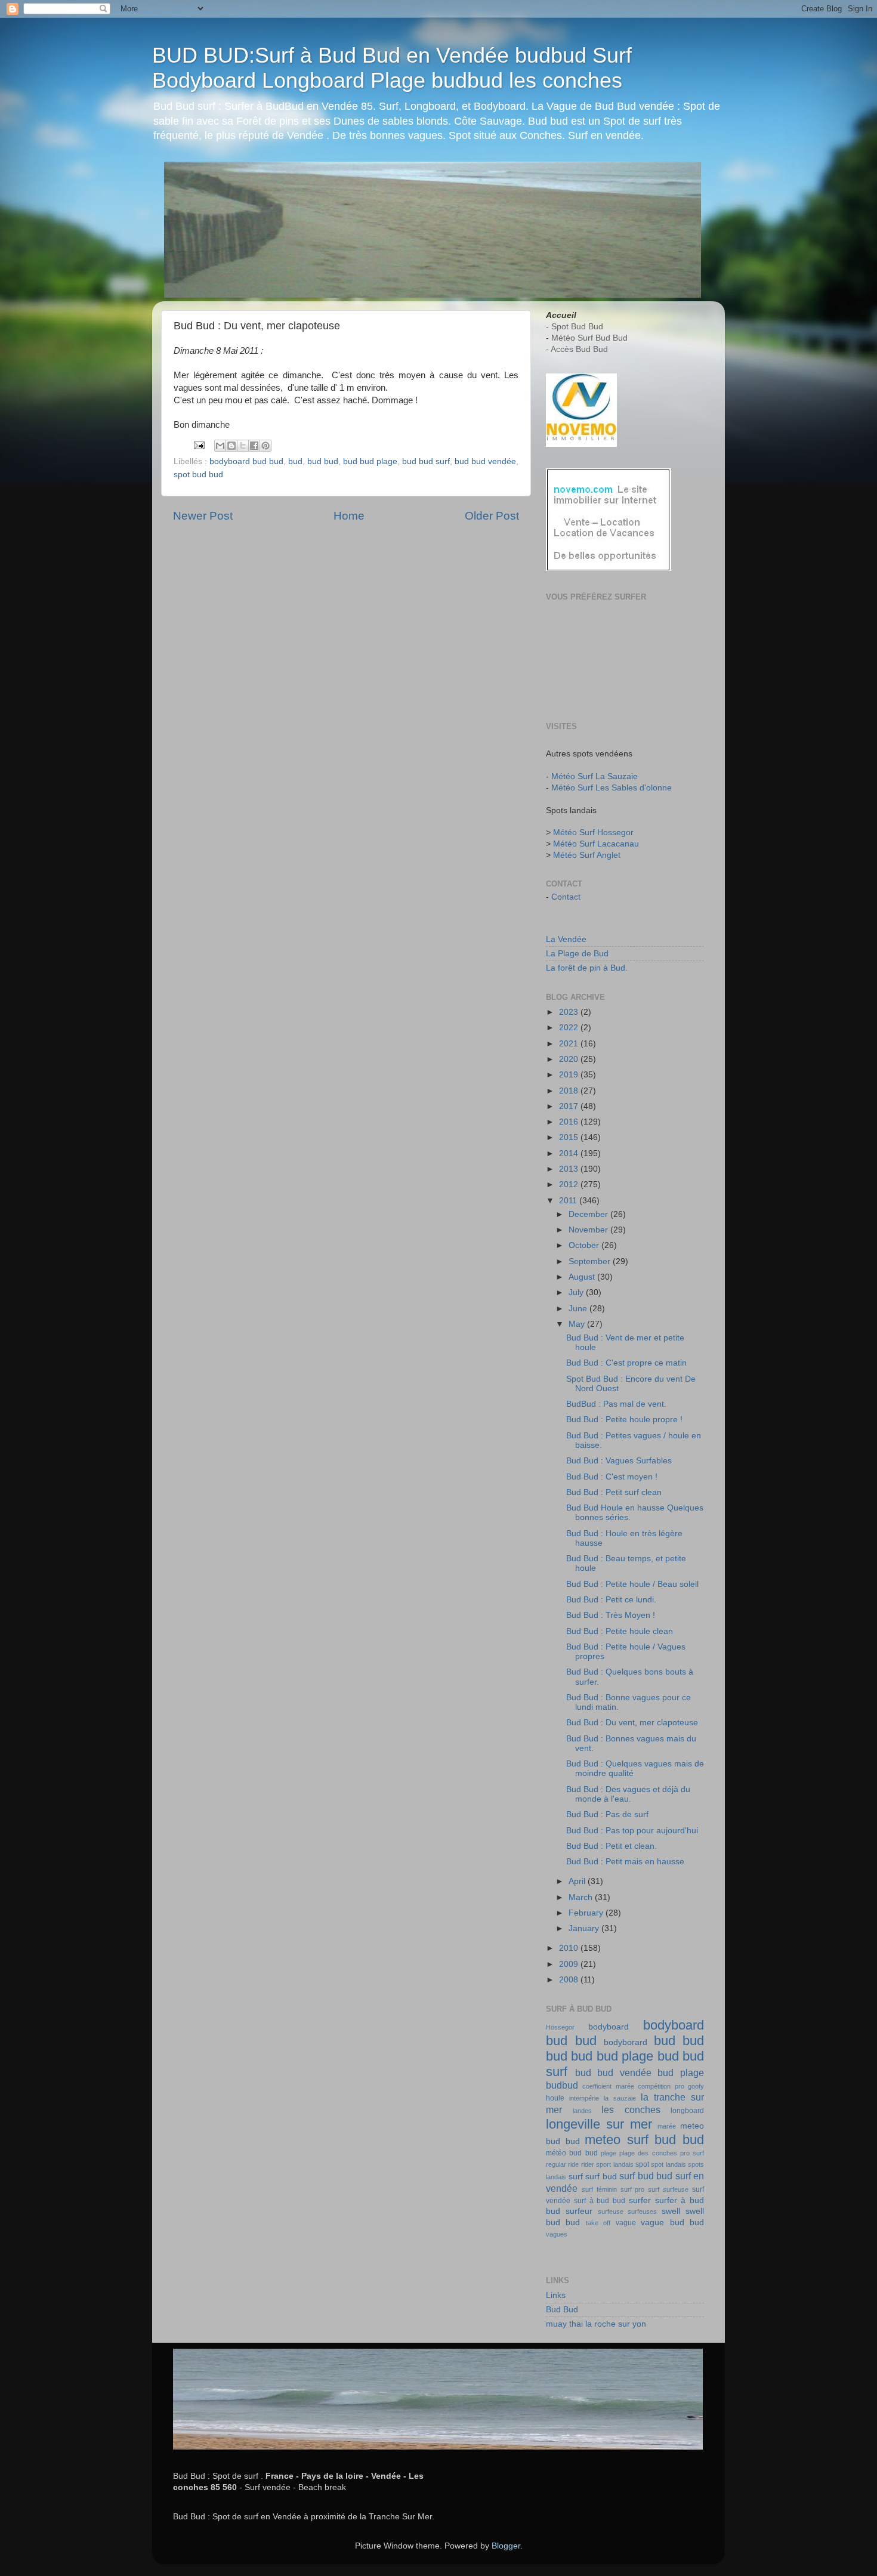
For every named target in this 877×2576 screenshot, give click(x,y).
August (583, 1277)
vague (626, 2223)
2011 (569, 1201)
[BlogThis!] (231, 446)
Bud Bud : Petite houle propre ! (624, 1420)
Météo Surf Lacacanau (596, 844)
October (585, 1245)
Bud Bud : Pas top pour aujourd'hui (632, 1831)
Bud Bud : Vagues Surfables (619, 1461)
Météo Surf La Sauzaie (595, 776)
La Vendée (566, 939)
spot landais (668, 2164)
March (582, 1897)
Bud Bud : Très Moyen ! (611, 1615)
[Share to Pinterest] (265, 446)
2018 (570, 1091)
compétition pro (661, 2086)
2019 (570, 1075)
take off (598, 2223)
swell (671, 2211)
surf (576, 2177)
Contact (566, 897)
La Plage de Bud (577, 954)
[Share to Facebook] (254, 446)
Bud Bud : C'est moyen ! (612, 1477)
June (579, 1309)
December (589, 1214)
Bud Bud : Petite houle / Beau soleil (632, 1584)
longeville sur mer (599, 2124)
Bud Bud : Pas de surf (607, 1814)
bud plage (681, 2072)
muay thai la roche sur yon (596, 2324)
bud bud (323, 461)
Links (556, 2295)
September (591, 1261)
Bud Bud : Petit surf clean (614, 1492)
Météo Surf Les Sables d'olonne (612, 788)
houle (555, 2098)
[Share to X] (243, 446)
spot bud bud (198, 475)
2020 (570, 1059)
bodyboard (609, 2027)
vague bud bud (672, 2223)
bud (295, 461)
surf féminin (599, 2189)
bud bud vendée (485, 461)
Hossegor (560, 2027)
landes (582, 2111)
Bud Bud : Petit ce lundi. (611, 1600)
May (578, 1324)
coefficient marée (608, 2086)
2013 (570, 1169)
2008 (570, 1980)
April (578, 1881)
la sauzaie (620, 2098)
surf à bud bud (600, 2201)
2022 (570, 1028)
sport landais (614, 2164)
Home (349, 516)
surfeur (579, 2211)
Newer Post (203, 516)
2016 (570, 1122)
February (587, 1913)
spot (642, 2164)
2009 (570, 1964)
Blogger (506, 2546)
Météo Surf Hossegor (593, 833)
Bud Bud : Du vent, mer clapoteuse (632, 1723)
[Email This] (220, 446)
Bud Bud (562, 2310)
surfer (640, 2200)
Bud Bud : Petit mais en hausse (625, 1862)
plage (609, 2153)
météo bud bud (572, 2153)
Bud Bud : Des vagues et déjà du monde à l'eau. (628, 1794)
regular (556, 2164)
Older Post (492, 516)
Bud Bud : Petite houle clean (620, 1631)
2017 (570, 1106)
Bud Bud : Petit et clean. (612, 1846)
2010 (570, 1948)
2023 (570, 1012)
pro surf (692, 2153)
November (589, 1230)
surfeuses (642, 2211)
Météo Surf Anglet (587, 855)
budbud (562, 2085)
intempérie (584, 2098)
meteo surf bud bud (644, 2140)
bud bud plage (370, 461)
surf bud (601, 2177)
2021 (570, 1044)
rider (588, 2164)
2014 (570, 1153)
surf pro (633, 2189)
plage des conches (648, 2153)
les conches (631, 2109)
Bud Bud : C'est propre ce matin (626, 1363)
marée (667, 2126)
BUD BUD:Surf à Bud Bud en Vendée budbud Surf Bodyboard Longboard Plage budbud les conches (392, 68)
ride (573, 2164)
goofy (696, 2086)
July (577, 1292)
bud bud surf (426, 461)
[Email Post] (198, 445)
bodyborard (626, 2042)
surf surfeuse (668, 2189)
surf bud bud (646, 2176)
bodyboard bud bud (246, 461)
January (585, 1928)
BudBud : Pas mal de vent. (616, 1404)
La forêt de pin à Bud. (587, 968)
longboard (687, 2111)
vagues (557, 2234)
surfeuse (611, 2211)
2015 (570, 1137)
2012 (570, 1184)
